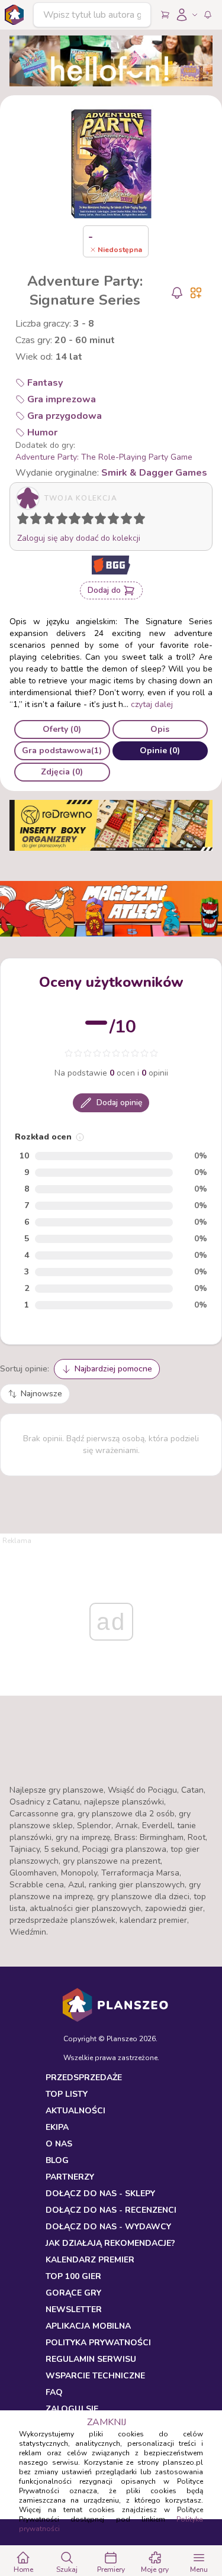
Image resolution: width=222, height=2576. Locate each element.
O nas (59, 2144)
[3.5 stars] (59, 521)
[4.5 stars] (72, 521)
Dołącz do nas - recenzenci (111, 2210)
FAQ (54, 2392)
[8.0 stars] (116, 521)
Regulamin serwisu (91, 2359)
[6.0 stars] (91, 521)
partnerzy (70, 2177)
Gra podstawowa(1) (62, 750)
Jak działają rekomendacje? (110, 2243)
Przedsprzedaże (84, 2078)
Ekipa (57, 2127)
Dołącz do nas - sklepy (100, 2194)
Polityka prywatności (98, 2343)
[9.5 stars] (137, 521)
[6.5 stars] (98, 521)
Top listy (67, 2094)
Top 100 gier (73, 2276)
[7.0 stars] (103, 521)
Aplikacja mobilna (88, 2326)
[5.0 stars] (78, 521)
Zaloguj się (72, 2409)
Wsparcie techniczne (95, 2376)
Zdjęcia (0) (62, 772)
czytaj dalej (152, 704)
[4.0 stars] (65, 521)
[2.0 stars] (38, 521)
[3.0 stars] (52, 521)
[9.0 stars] (129, 521)
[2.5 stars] (46, 521)
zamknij (107, 2422)
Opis (160, 729)
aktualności (75, 2111)
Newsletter (74, 2309)
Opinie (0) (160, 750)
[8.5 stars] (124, 521)
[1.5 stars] (33, 521)
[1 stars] (20, 521)
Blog (57, 2160)
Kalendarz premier (90, 2260)
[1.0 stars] (25, 521)
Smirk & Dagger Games (154, 473)
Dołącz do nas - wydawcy (108, 2227)
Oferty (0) (62, 729)
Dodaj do (104, 590)
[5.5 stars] (85, 521)
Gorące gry (73, 2293)
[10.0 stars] (142, 521)
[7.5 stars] (111, 521)
